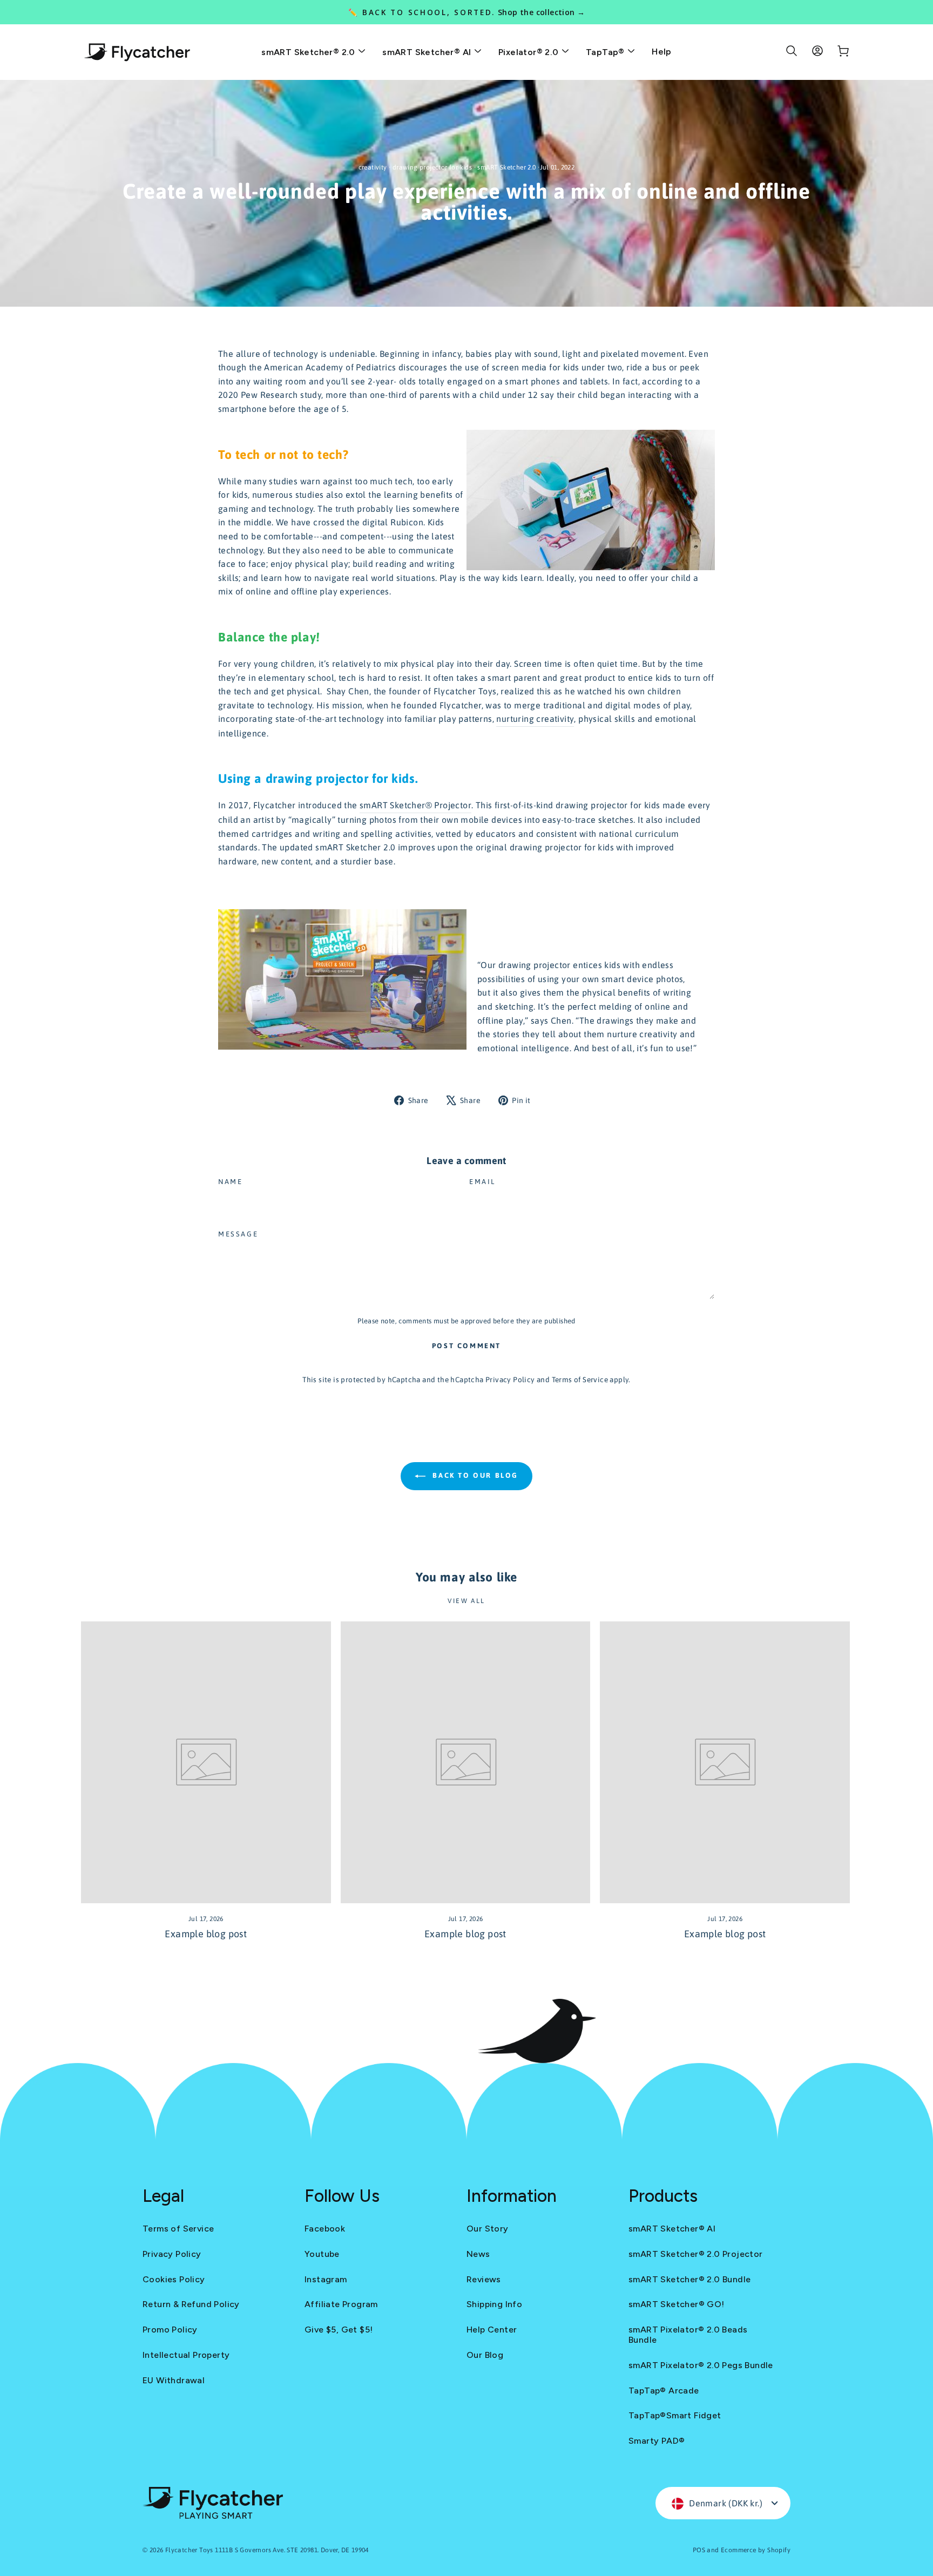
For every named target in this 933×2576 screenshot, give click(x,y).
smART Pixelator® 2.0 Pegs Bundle (701, 2365)
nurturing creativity (535, 719)
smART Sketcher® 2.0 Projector (696, 2254)
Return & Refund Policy (191, 2304)
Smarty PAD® (657, 2441)
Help (662, 52)
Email (482, 1182)
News (478, 2254)
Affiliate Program (341, 2304)
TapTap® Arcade (664, 2391)
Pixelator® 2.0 (530, 52)
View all (466, 1601)
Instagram (326, 2279)
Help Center (492, 2330)
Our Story (488, 2229)
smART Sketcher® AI (428, 52)
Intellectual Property (186, 2355)
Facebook (325, 2229)
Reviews (484, 2279)
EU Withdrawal (174, 2380)
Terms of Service (580, 1380)
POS (699, 2550)
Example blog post (206, 1934)
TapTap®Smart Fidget (675, 2415)
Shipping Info (494, 2304)
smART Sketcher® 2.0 (309, 52)
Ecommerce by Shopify (756, 2550)
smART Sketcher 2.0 (506, 167)
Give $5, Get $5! (339, 2330)
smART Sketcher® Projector (415, 805)
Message (238, 1234)
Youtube (322, 2254)
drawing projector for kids (432, 167)
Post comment (466, 1346)
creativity (373, 167)
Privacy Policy (510, 1380)
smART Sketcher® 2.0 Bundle (689, 2279)
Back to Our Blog (474, 1475)
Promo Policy (170, 2330)
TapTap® (606, 52)
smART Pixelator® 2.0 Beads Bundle (688, 2335)
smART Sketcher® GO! (677, 2304)
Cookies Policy (174, 2279)
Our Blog (485, 2355)
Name (230, 1182)
